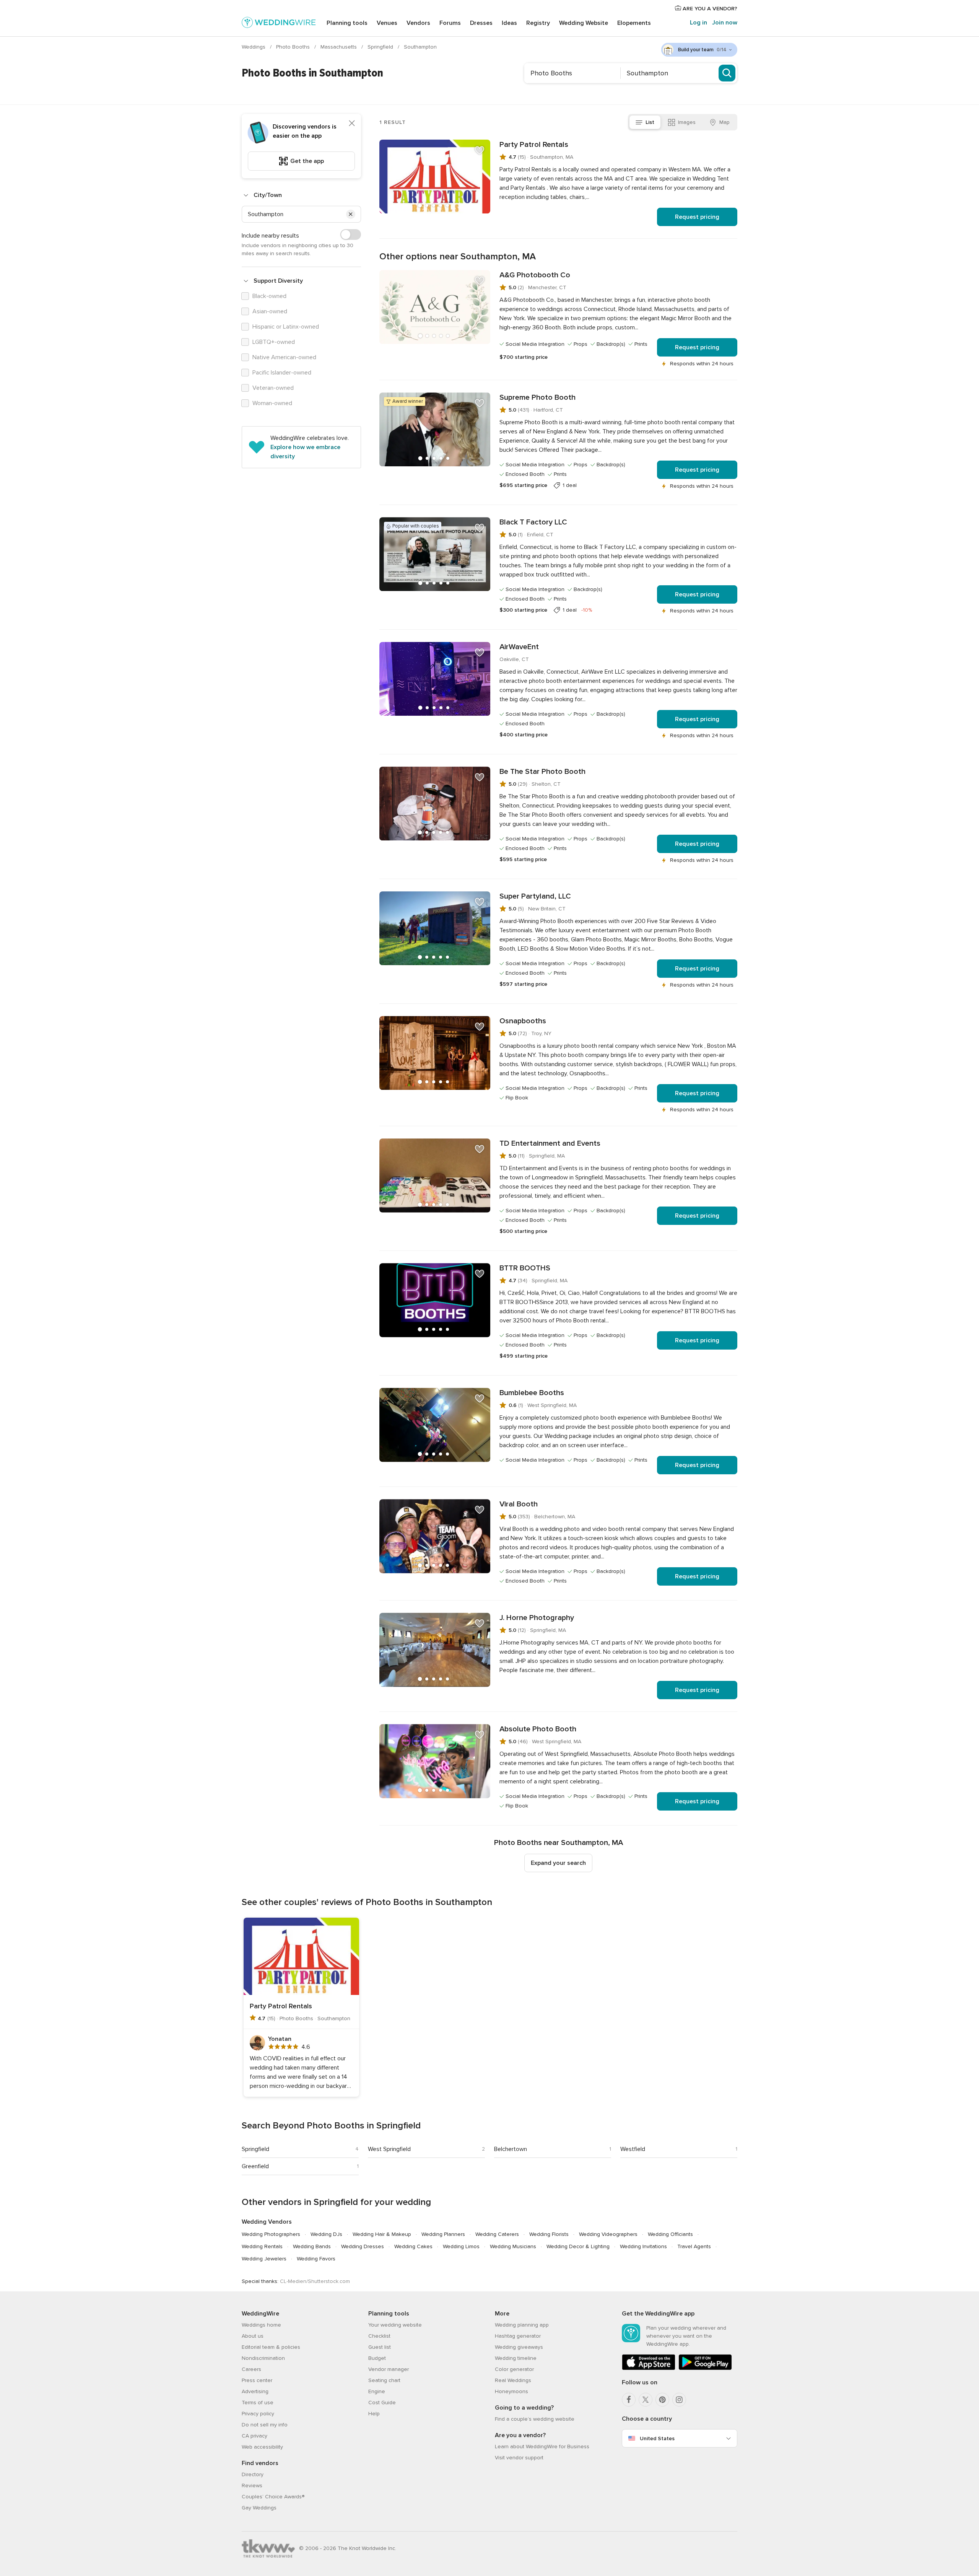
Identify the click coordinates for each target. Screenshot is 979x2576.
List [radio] (650, 122)
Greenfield (255, 2166)
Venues (387, 23)
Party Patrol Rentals (534, 145)
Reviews (252, 2486)
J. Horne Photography (537, 1618)
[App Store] (649, 2368)
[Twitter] (646, 2400)
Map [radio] (724, 122)
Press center (257, 2380)
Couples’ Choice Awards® (273, 2497)
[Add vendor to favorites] (480, 150)
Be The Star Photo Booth (542, 772)
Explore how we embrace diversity (305, 452)
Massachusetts (339, 47)
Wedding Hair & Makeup (382, 2234)
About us (253, 2336)
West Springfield (389, 2149)
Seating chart (384, 2380)
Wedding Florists (549, 2234)
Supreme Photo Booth (537, 397)
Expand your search (558, 1863)
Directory (253, 2474)
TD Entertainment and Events (550, 1143)
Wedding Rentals (262, 2246)
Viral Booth (519, 1504)
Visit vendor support (519, 2458)
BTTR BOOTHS (525, 1268)
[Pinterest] (662, 2400)
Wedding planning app (522, 2325)
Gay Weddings (259, 2508)
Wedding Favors (316, 2259)
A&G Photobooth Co (535, 275)
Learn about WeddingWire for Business (542, 2447)
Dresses (481, 23)
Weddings (254, 47)
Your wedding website (395, 2325)
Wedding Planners (443, 2234)
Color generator (514, 2369)
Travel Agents (694, 2246)
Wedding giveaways (519, 2347)
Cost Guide (382, 2403)
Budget (377, 2358)
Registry (538, 23)
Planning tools (347, 23)
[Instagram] (679, 2400)
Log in (698, 23)
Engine (377, 2391)
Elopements (634, 23)
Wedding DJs (326, 2234)
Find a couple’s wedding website (535, 2419)
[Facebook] (629, 2400)
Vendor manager (389, 2369)
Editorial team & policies (271, 2347)
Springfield (381, 47)
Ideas (509, 23)
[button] (351, 214)
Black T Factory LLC (533, 522)
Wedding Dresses (363, 2246)
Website (584, 23)
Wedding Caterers (497, 2234)
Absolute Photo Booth (538, 1729)
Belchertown (511, 2149)
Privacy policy (258, 2414)
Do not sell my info (265, 2425)
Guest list (380, 2347)
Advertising (255, 2391)
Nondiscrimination (263, 2358)
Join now (725, 23)
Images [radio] (687, 122)
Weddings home (261, 2325)
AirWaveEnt (519, 647)
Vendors (418, 23)
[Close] (352, 123)
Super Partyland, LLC (535, 896)
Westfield (633, 2149)
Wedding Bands (312, 2246)
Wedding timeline (516, 2358)
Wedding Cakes (413, 2246)
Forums (450, 23)
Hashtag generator (518, 2336)
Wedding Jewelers (264, 2259)
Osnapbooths (523, 1021)
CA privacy (255, 2436)
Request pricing (697, 217)
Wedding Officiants (670, 2234)
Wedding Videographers (608, 2234)
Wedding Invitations (643, 2246)
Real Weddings (513, 2380)
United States (657, 2438)
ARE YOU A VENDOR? (709, 9)
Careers (251, 2369)
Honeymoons (511, 2391)
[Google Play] (705, 2368)
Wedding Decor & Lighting (578, 2246)
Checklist (379, 2336)
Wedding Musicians (513, 2246)
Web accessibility (262, 2447)
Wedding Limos (461, 2246)
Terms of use (258, 2403)
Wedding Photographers (271, 2234)
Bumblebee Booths (532, 1393)
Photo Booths (294, 47)
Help (374, 2414)
